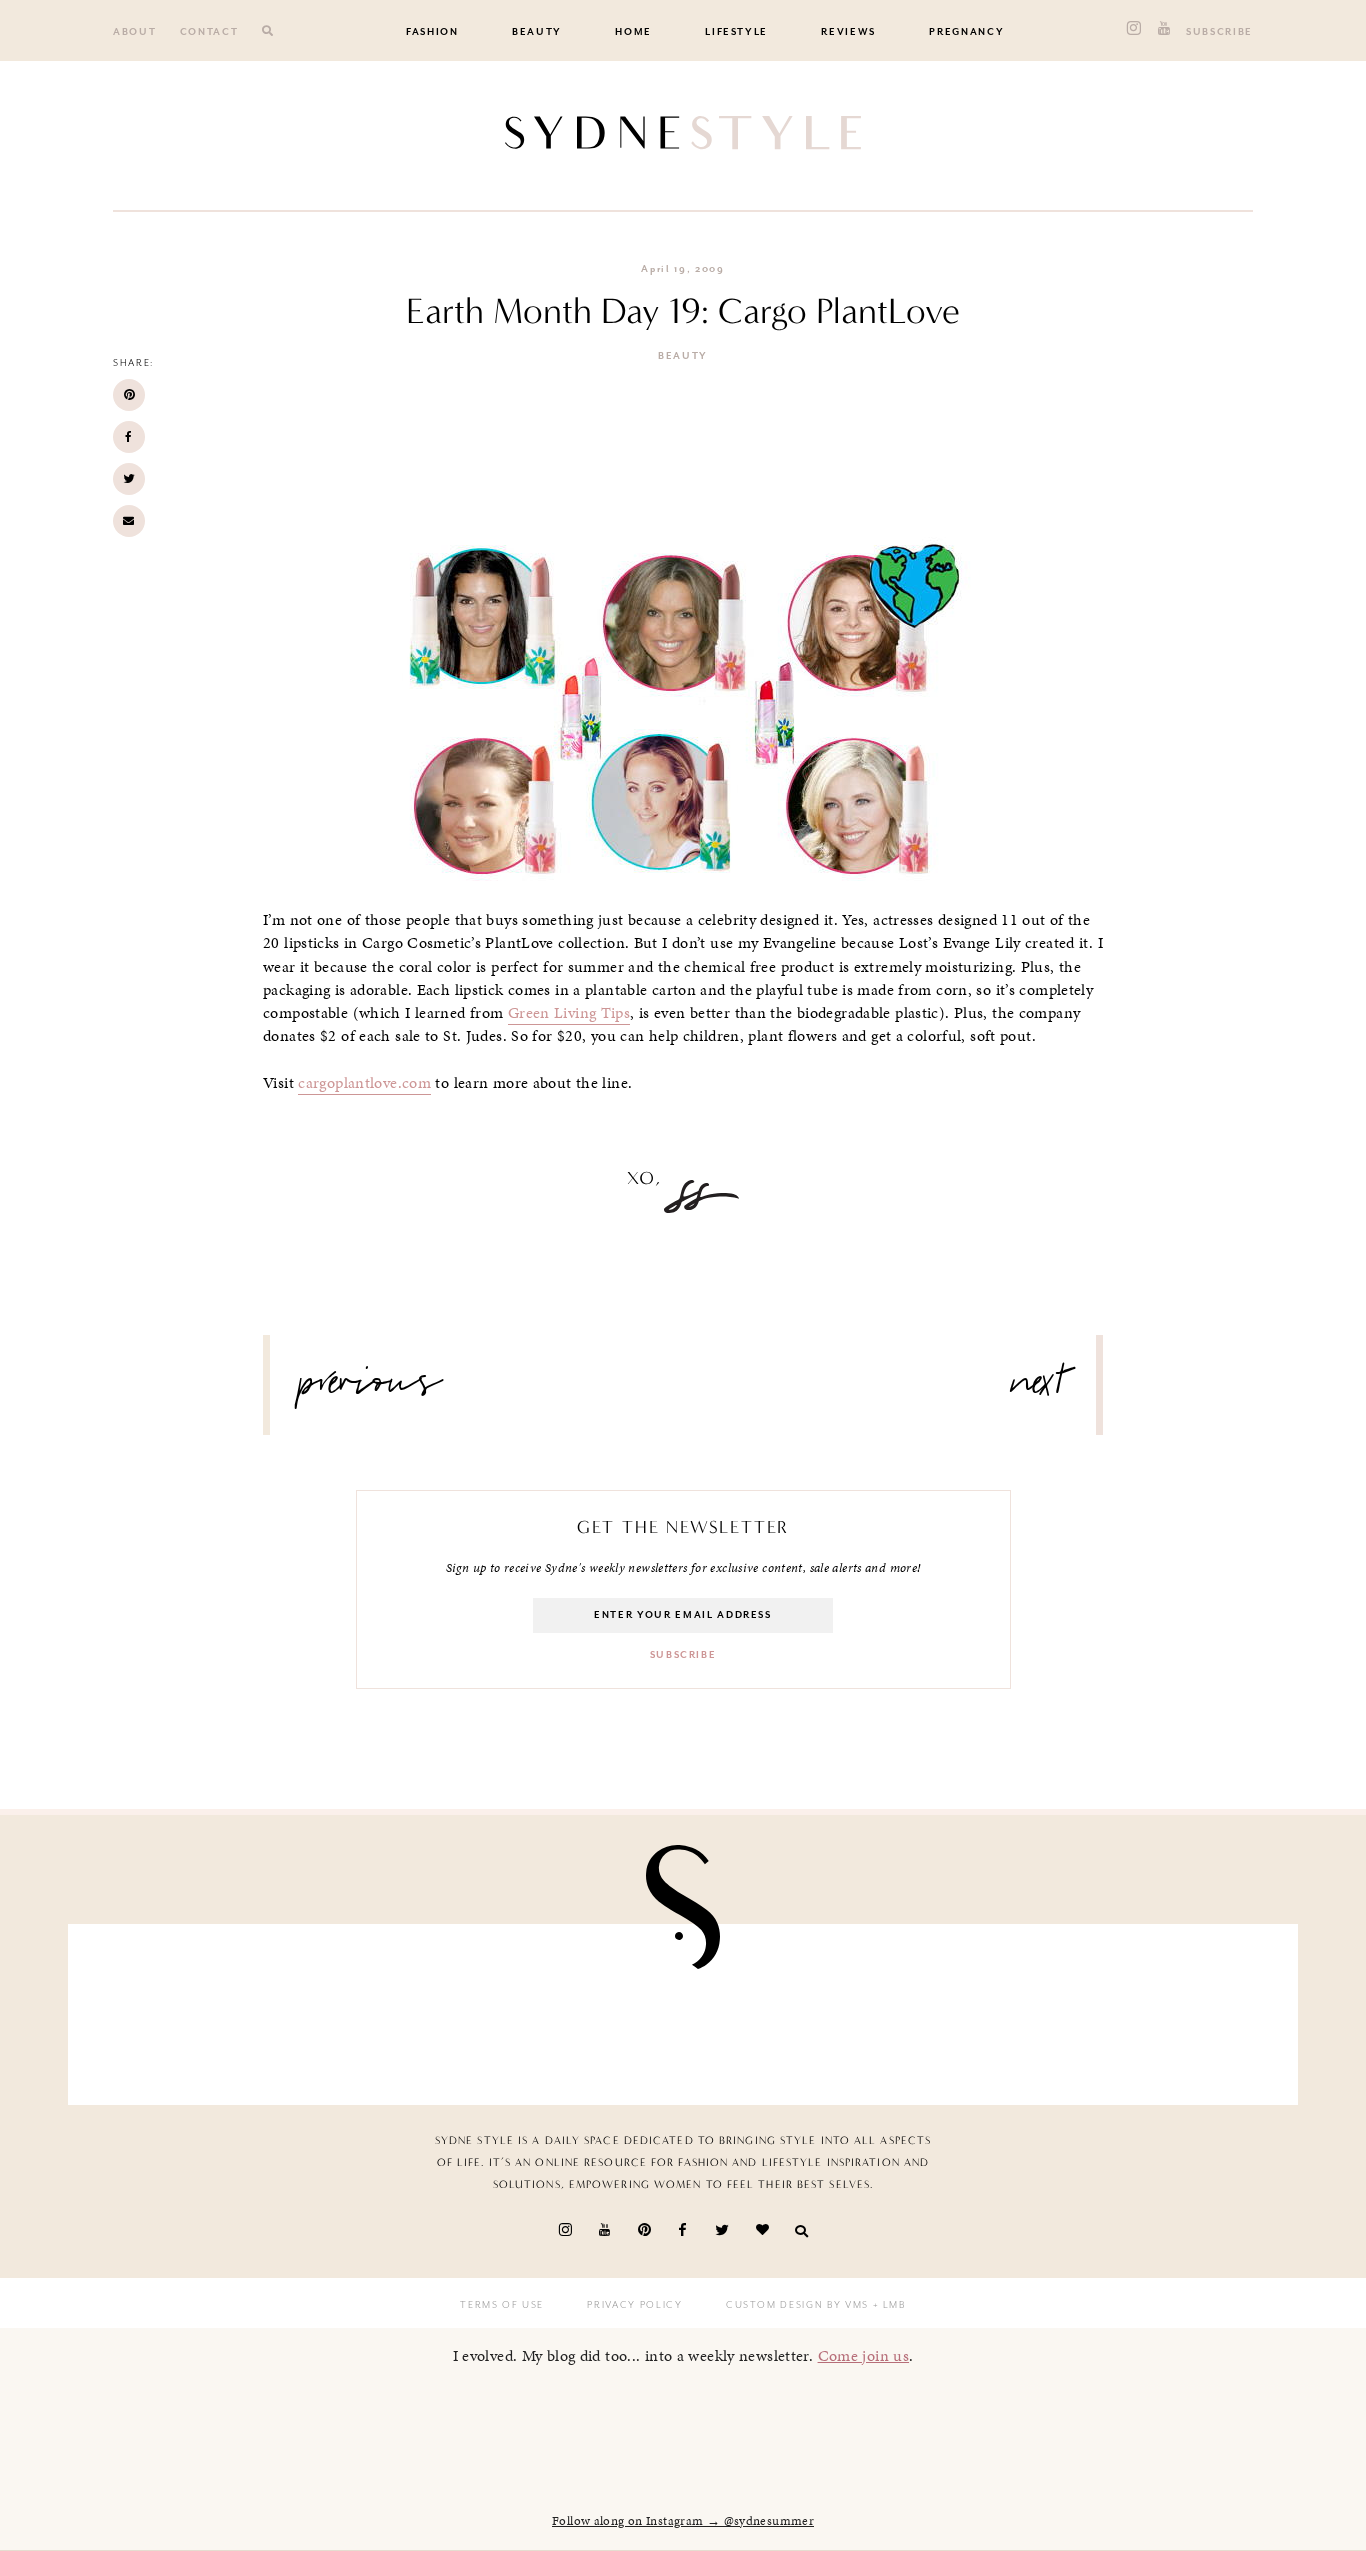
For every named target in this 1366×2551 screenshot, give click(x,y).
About (134, 32)
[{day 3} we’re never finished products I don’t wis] (383, 2009)
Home (633, 32)
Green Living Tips (569, 1013)
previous (371, 1390)
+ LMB (887, 2305)
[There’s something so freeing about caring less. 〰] (183, 2009)
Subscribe (1219, 32)
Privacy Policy (634, 2305)
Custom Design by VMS (797, 2305)
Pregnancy (966, 32)
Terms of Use (502, 2305)
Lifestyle (736, 32)
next (1038, 1390)
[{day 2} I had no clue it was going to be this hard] (783, 2009)
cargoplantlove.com (364, 1083)
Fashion (432, 32)
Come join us (864, 2355)
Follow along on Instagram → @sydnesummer (683, 2521)
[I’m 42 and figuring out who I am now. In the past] (1183, 2009)
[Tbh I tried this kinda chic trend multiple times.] (583, 2009)
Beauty (537, 32)
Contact (209, 32)
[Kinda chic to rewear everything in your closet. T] (983, 2009)
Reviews (848, 32)
